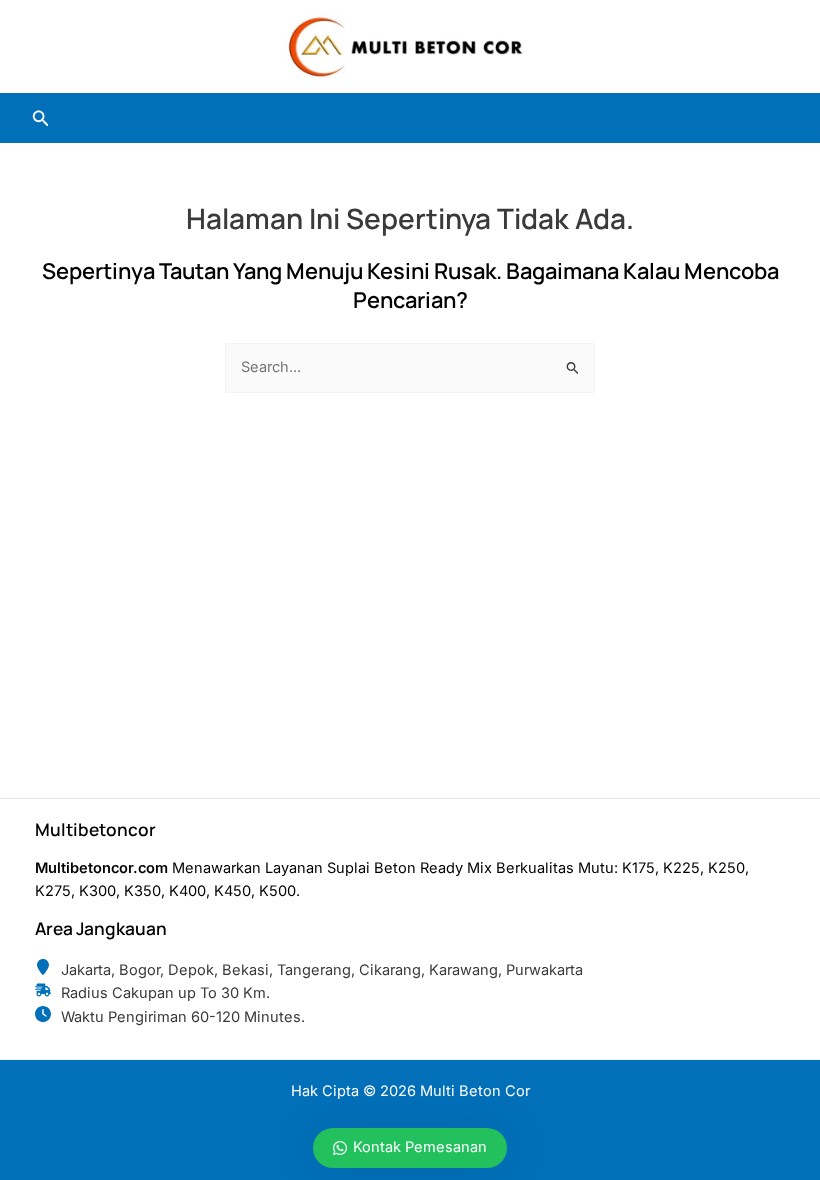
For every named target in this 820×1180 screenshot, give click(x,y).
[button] (41, 118)
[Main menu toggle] (768, 118)
